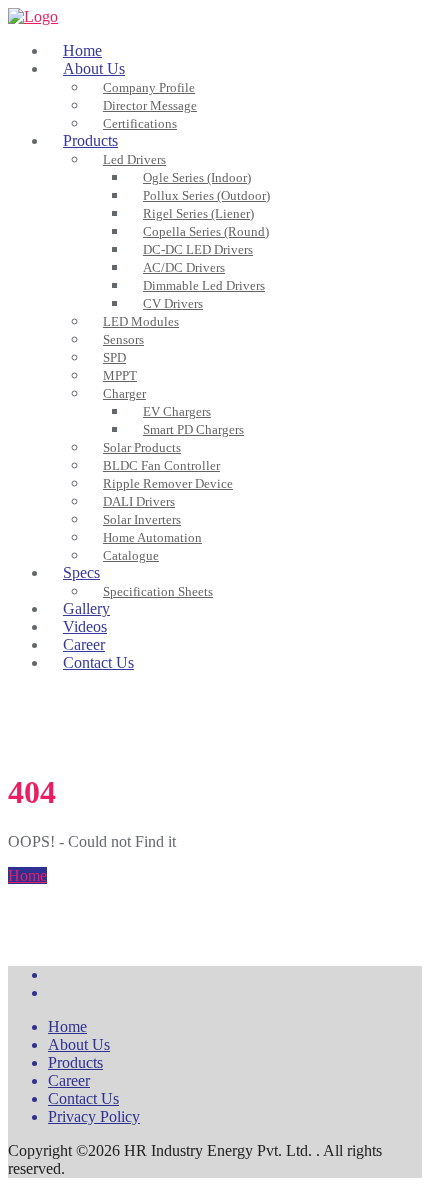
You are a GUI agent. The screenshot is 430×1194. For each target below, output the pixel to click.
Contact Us (83, 1098)
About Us (79, 1044)
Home (27, 875)
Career (69, 1080)
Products (75, 1062)
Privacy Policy (94, 1116)
